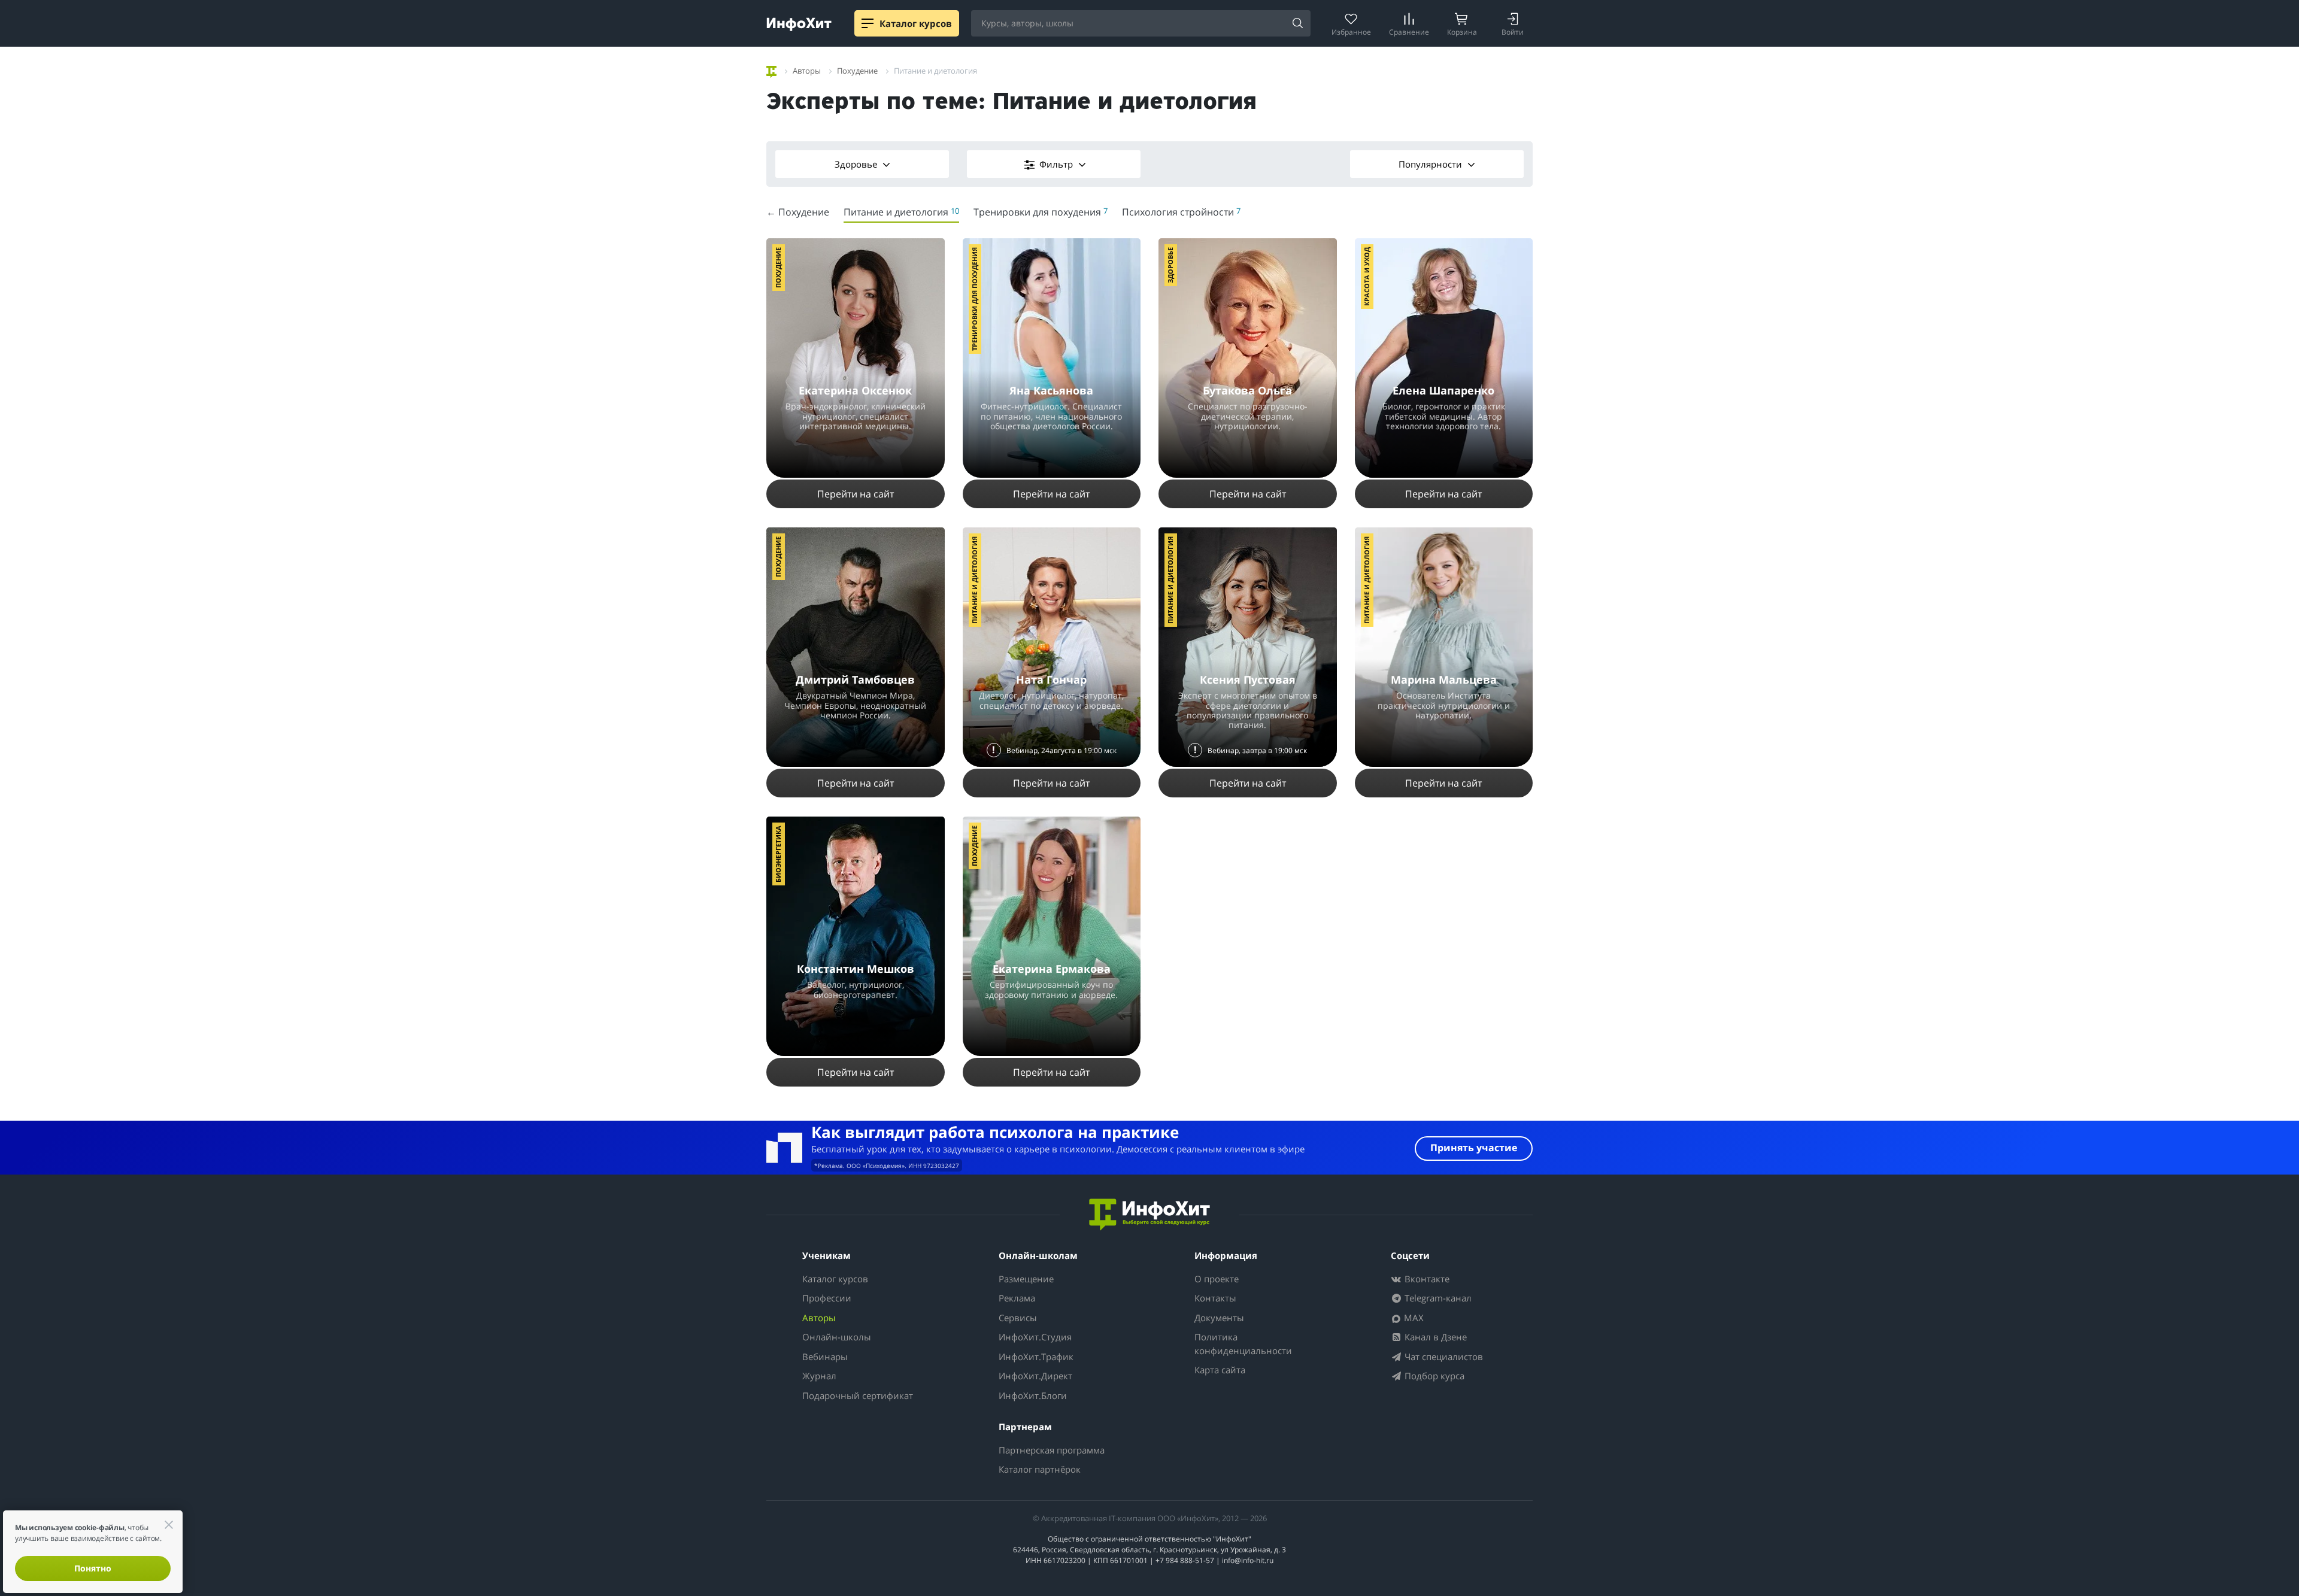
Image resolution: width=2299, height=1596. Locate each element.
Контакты (1215, 1298)
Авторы (819, 1318)
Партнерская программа (1052, 1450)
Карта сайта (1220, 1370)
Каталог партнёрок (1040, 1469)
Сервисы (1018, 1318)
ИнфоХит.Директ (1035, 1376)
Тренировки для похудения (974, 299)
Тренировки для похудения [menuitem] (1041, 212)
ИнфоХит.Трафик (1036, 1357)
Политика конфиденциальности (1243, 1344)
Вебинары (825, 1357)
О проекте (1217, 1279)
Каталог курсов (835, 1279)
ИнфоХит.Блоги (1033, 1395)
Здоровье (857, 164)
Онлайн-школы (837, 1337)
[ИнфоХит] (799, 24)
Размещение (1026, 1279)
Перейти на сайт (856, 494)
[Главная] (771, 70)
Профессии (827, 1298)
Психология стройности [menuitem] (1181, 212)
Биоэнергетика (778, 854)
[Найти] (1297, 24)
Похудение (778, 268)
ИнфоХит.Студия (1035, 1337)
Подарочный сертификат (858, 1395)
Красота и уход (1367, 277)
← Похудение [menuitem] (798, 212)
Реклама (1017, 1298)
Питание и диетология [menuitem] (901, 212)
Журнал (819, 1376)
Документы (1219, 1318)
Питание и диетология (974, 580)
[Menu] (868, 23)
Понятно (93, 1568)
